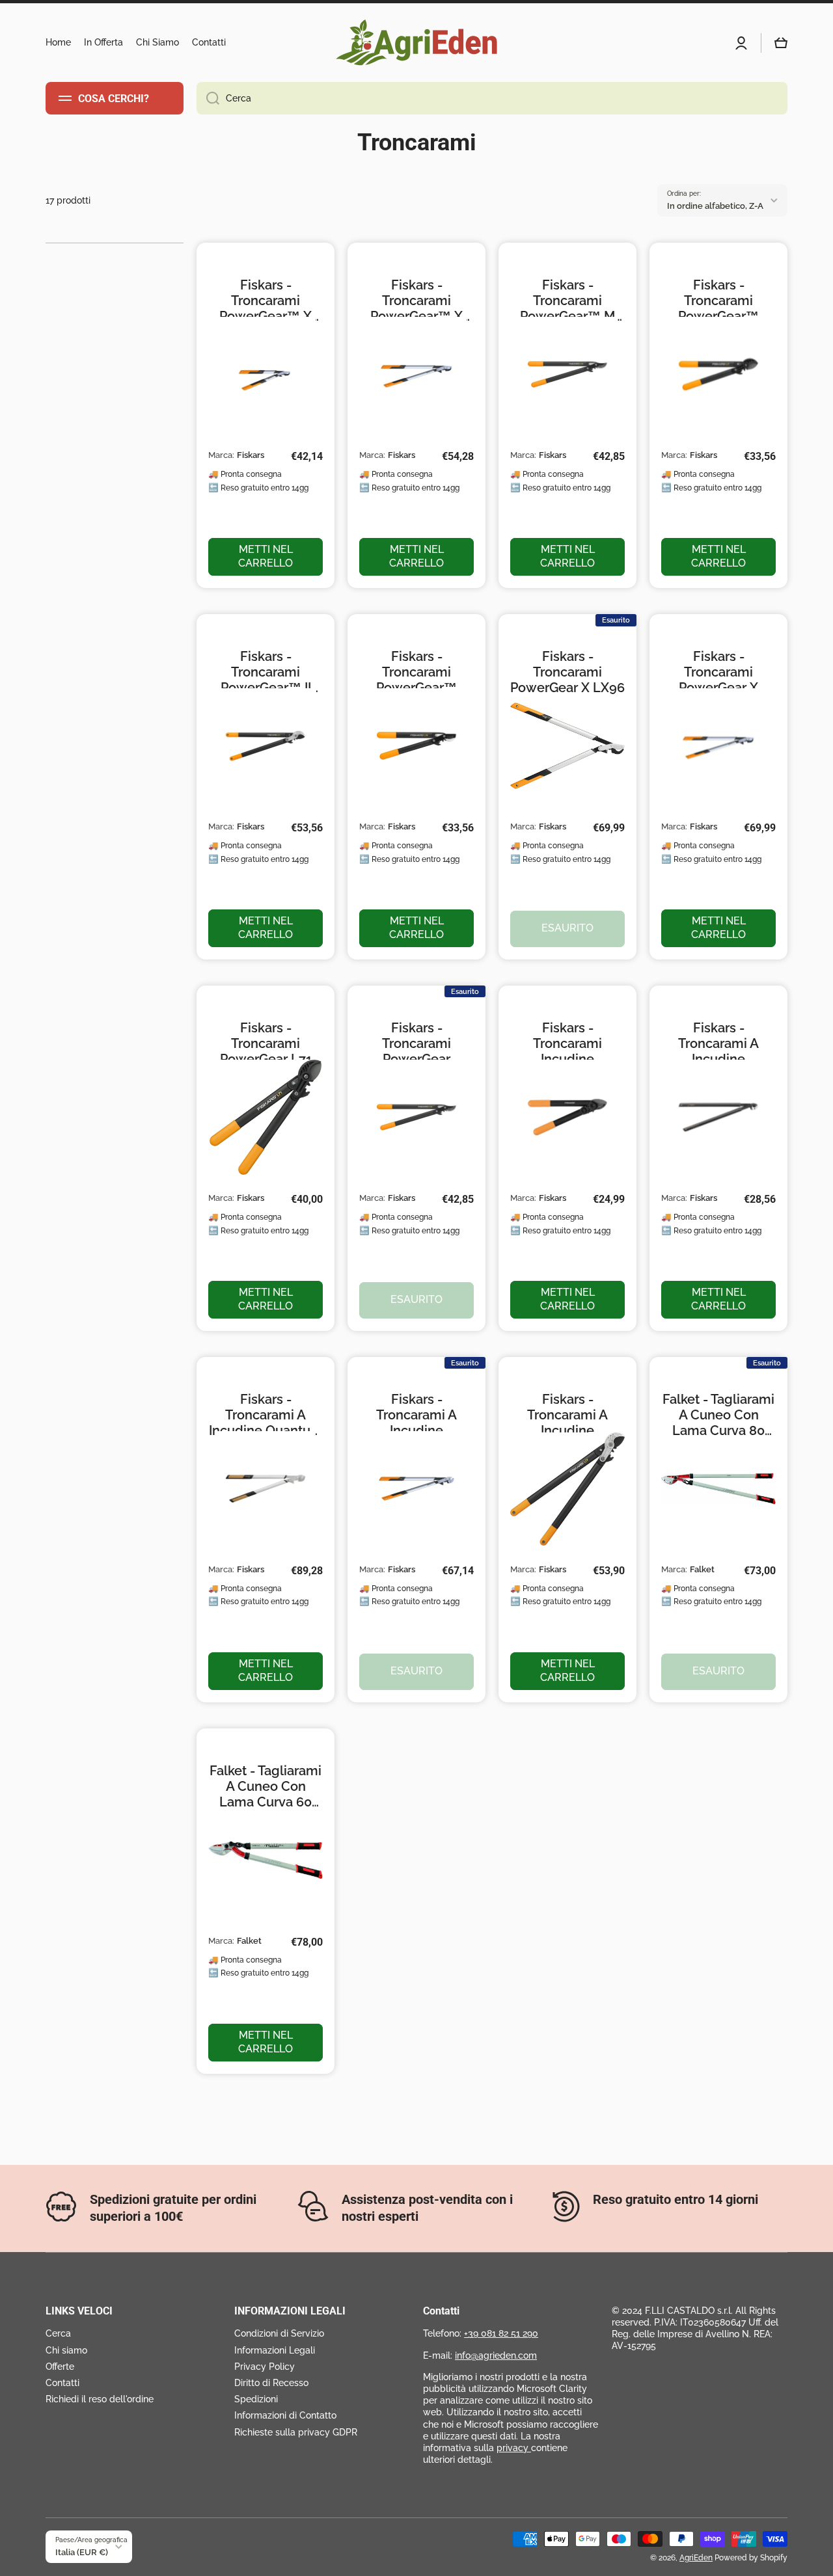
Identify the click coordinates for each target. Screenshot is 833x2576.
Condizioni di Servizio (279, 2333)
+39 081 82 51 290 (501, 2333)
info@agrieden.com (496, 2355)
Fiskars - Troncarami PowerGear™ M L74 (567, 301)
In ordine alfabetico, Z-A (715, 206)
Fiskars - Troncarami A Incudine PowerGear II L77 (567, 1415)
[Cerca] (208, 98)
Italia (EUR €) (82, 2552)
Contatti (62, 2383)
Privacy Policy (265, 2367)
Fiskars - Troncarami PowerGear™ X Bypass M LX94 (416, 301)
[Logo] (416, 43)
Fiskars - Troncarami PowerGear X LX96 (567, 672)
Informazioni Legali (275, 2350)
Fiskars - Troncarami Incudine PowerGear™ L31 (568, 1043)
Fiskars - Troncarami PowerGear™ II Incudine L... (266, 672)
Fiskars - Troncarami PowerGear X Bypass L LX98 (719, 672)
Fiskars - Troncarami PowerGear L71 (266, 1043)
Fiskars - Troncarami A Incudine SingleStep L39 (718, 1043)
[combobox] (492, 98)
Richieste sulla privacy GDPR (296, 2432)
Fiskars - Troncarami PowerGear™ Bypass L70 (416, 672)
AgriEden (696, 2558)
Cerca (58, 2333)
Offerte (60, 2367)
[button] (781, 43)
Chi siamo (66, 2350)
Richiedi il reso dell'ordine (100, 2399)
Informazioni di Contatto (285, 2415)
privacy (514, 2448)
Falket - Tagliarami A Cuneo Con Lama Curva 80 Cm (718, 1415)
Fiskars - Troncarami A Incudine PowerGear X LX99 (416, 1415)
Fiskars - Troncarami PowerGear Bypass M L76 (417, 1043)
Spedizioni (256, 2399)
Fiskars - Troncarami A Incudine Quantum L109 (266, 1415)
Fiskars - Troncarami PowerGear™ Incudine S (718, 301)
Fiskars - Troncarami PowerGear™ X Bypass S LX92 (266, 301)
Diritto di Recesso (271, 2383)
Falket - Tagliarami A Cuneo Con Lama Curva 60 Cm (266, 1786)
